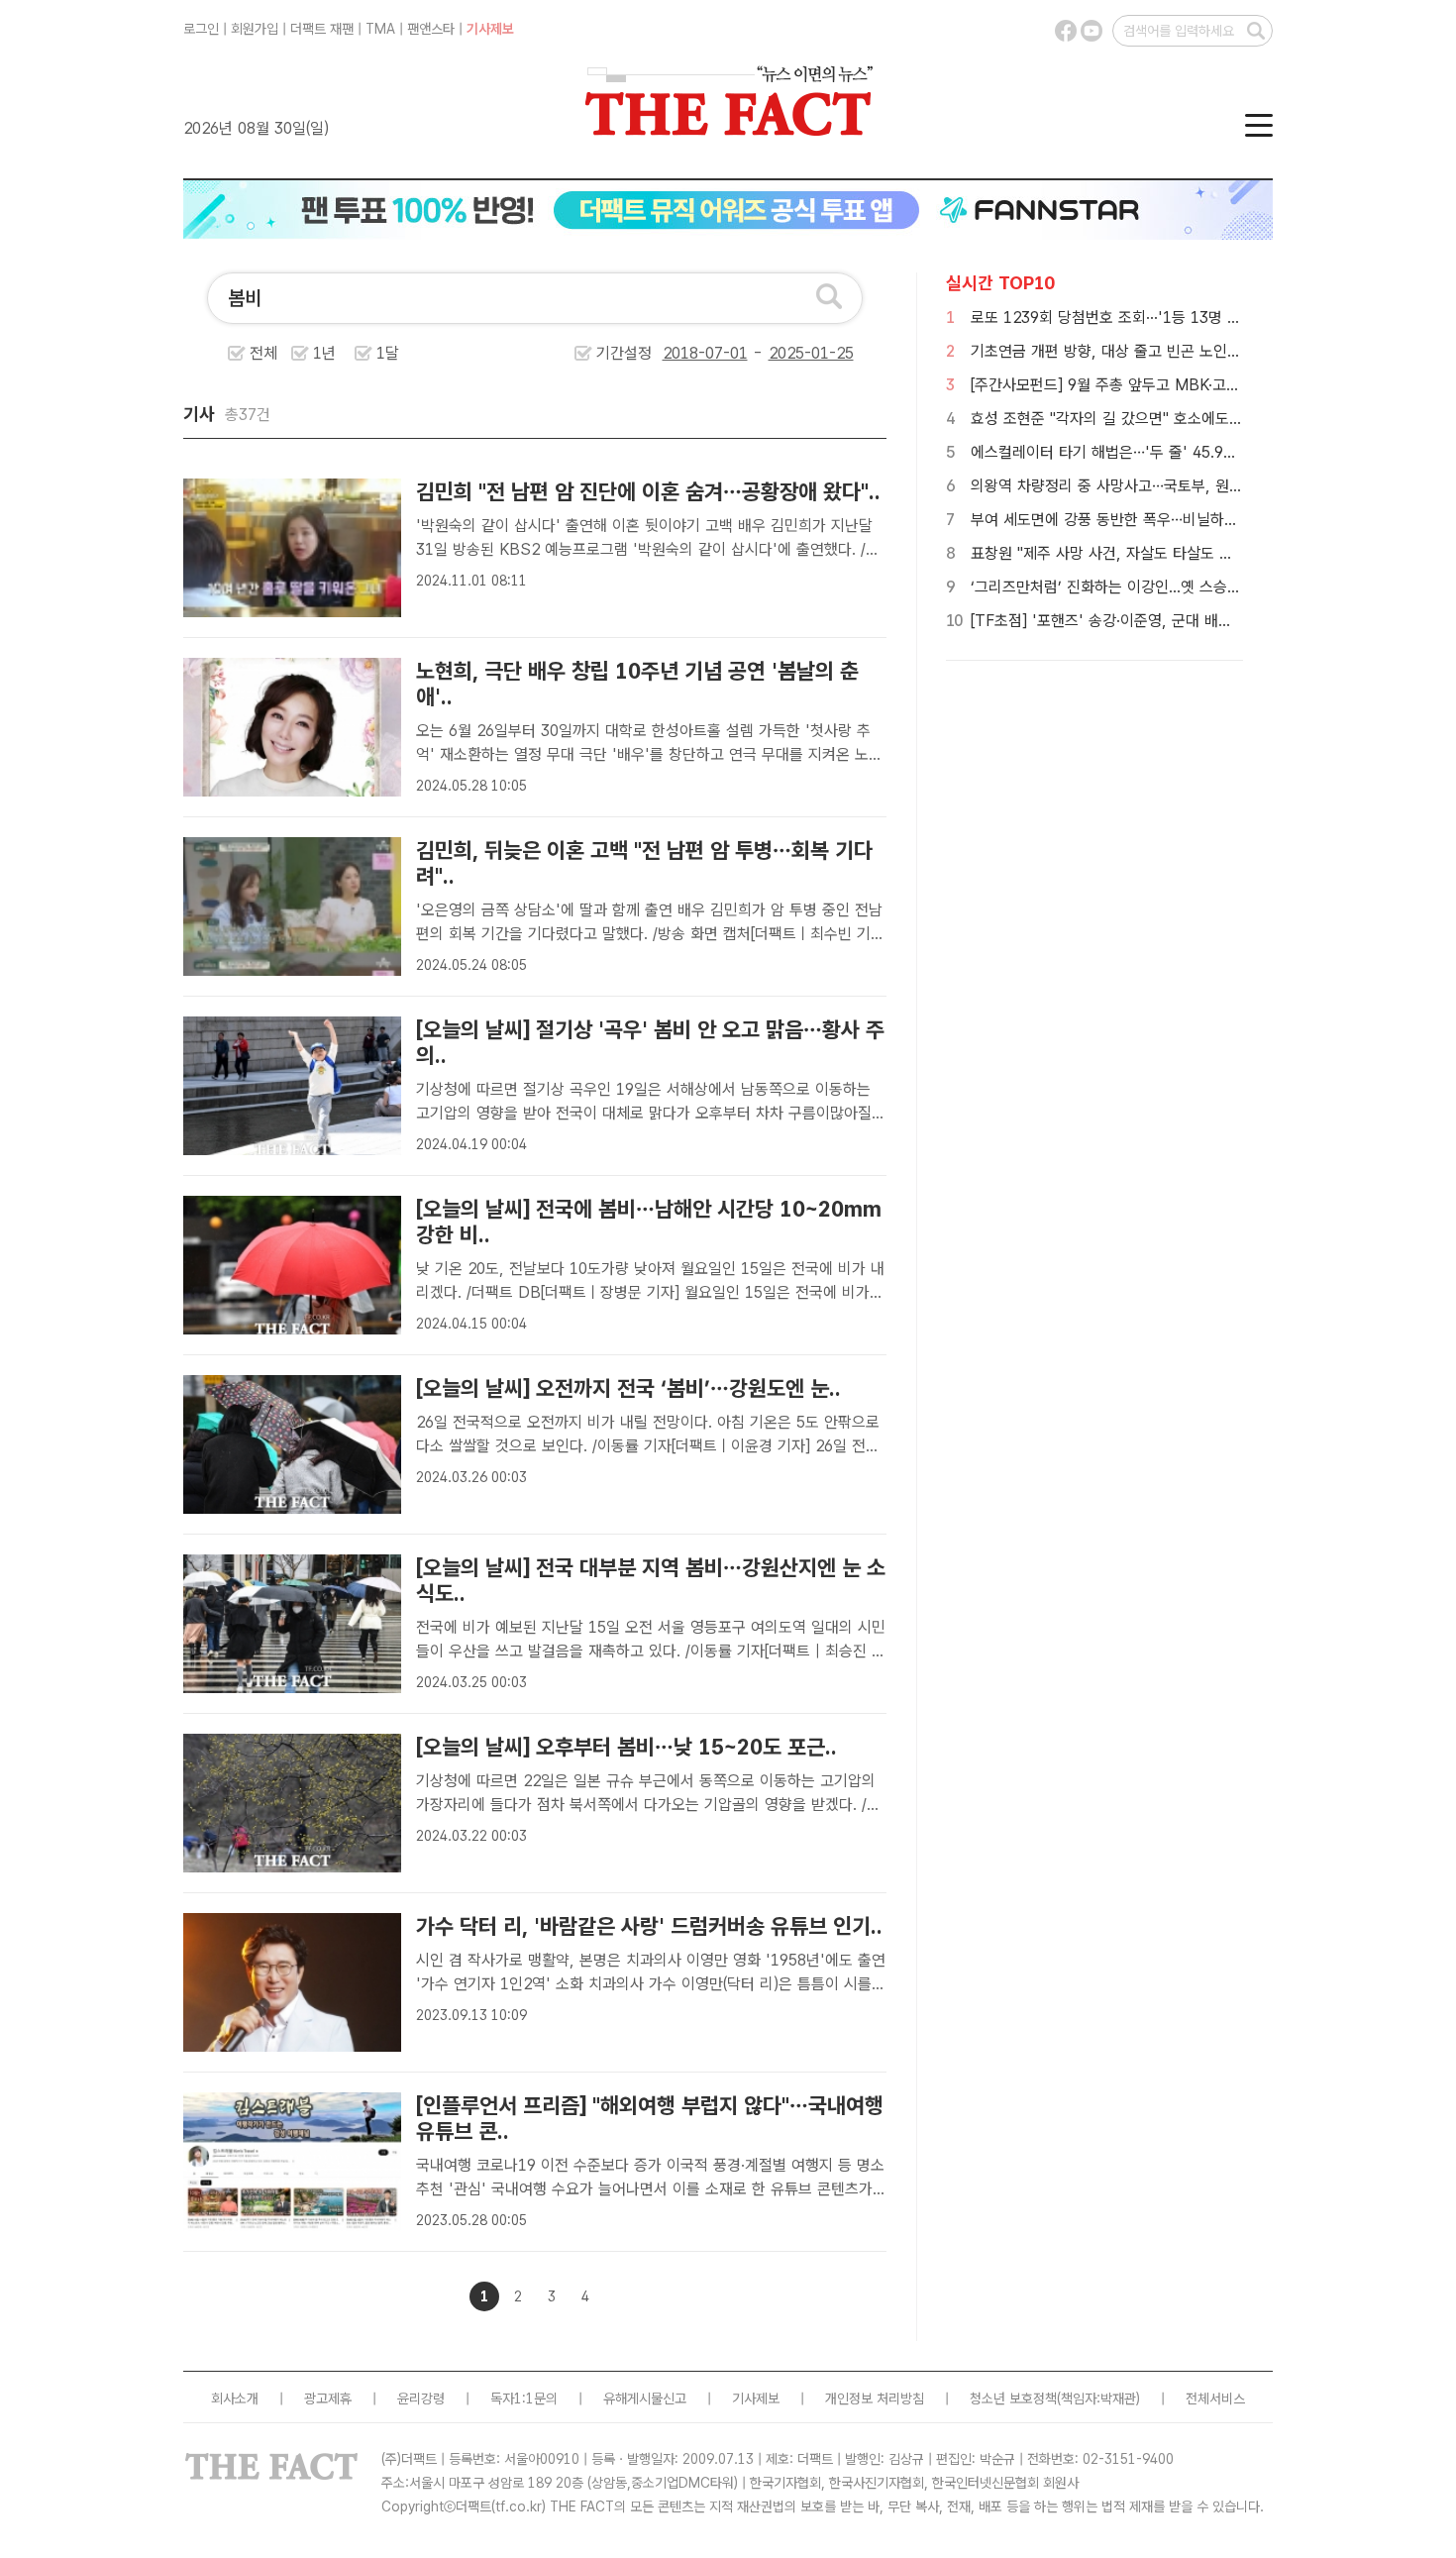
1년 (324, 353)
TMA (380, 29)
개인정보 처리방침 (875, 2398)
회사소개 (235, 2398)
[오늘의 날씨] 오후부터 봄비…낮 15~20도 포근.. (626, 1747)
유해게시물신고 (645, 2398)
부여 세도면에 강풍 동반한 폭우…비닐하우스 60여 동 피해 (1155, 520)
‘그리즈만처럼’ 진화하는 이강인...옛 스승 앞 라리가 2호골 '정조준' (1181, 587)
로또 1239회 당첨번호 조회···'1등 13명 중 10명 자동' (1143, 318)
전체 (263, 353)
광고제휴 (328, 2398)
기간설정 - (682, 353)
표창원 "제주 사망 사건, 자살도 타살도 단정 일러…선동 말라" (1164, 553)
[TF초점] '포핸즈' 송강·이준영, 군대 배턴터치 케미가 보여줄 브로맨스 (1192, 621)
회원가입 (255, 29)
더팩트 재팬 (322, 29)
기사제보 (490, 29)
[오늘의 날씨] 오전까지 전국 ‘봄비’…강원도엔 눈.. (628, 1388)
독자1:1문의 (524, 2398)
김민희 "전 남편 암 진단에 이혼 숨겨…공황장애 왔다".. (648, 491)
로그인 (201, 29)
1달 (388, 353)
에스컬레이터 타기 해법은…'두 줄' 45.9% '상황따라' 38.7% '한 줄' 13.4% (1212, 452)
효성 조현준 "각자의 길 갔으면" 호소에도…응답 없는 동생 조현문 (1176, 419)
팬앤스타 (431, 29)
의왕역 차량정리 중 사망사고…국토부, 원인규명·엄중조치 (1150, 486)
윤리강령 (421, 2398)
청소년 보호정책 (1013, 2398)
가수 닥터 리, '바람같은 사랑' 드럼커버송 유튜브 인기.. (649, 1926)
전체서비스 (1215, 2398)
